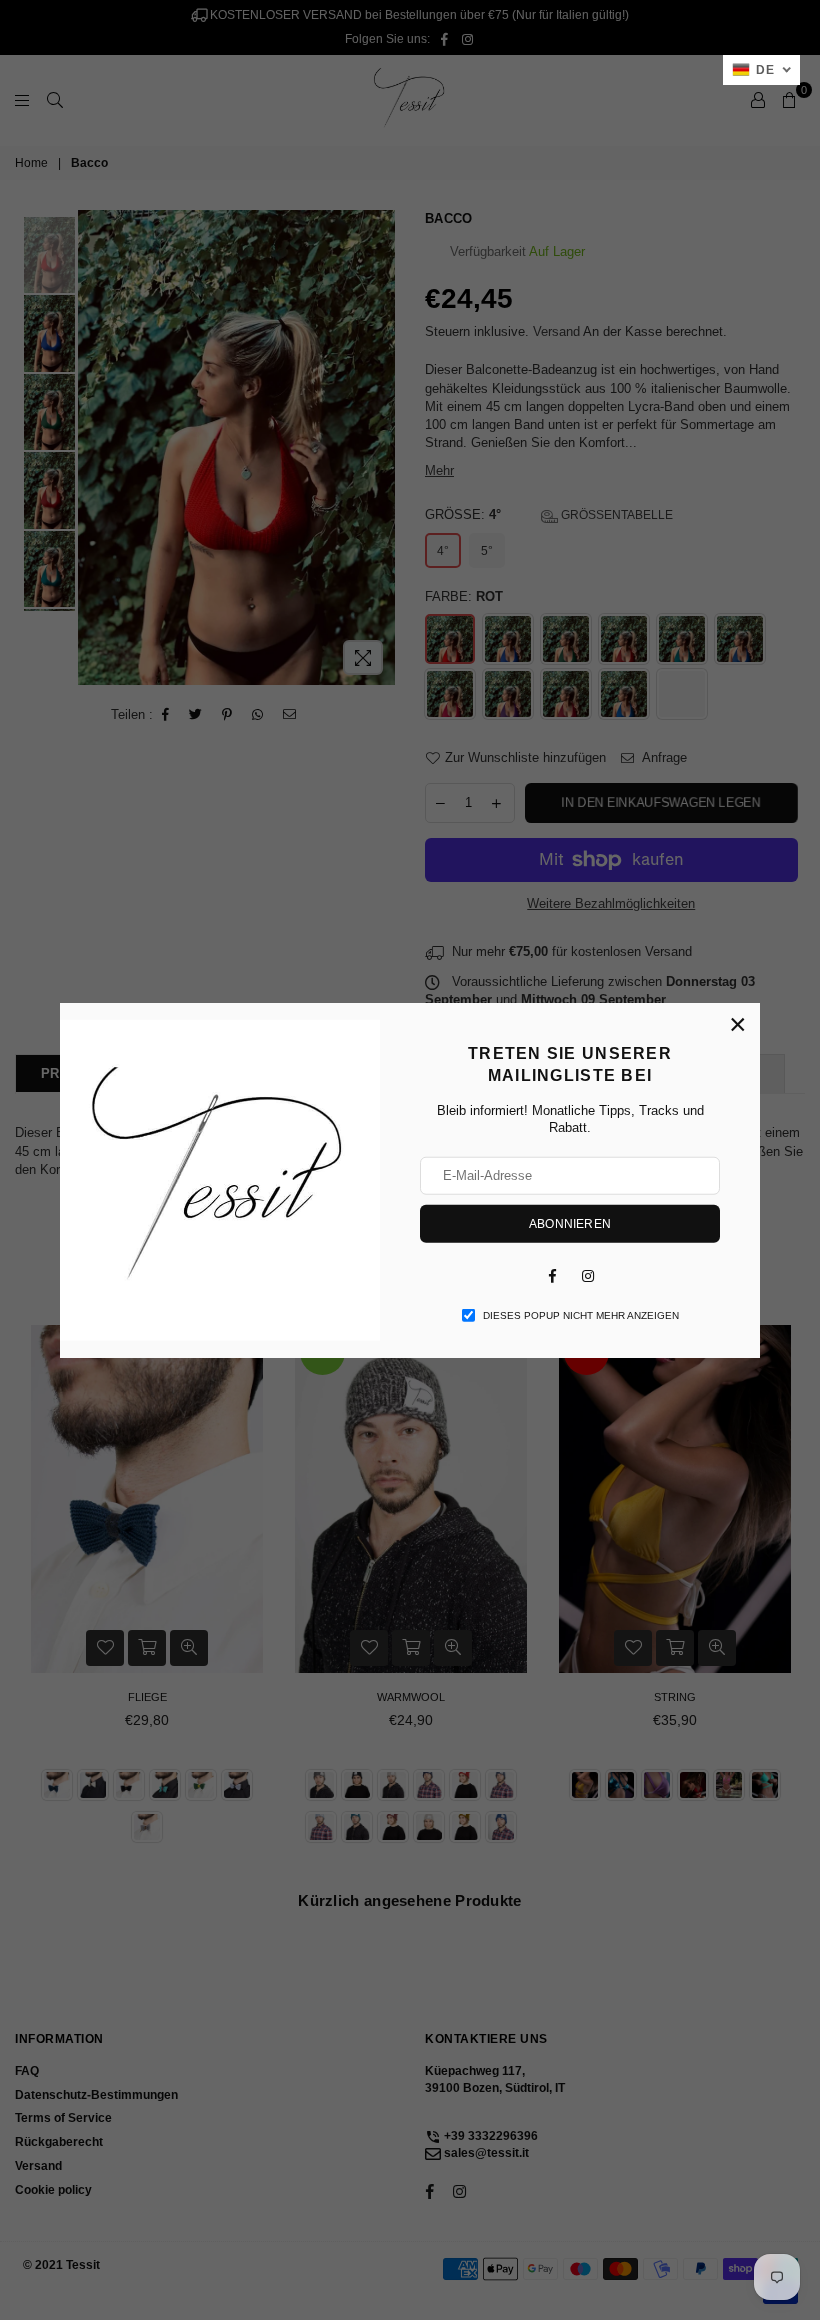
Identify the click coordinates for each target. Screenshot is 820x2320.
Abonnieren (570, 1223)
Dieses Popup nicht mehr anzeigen (581, 1314)
